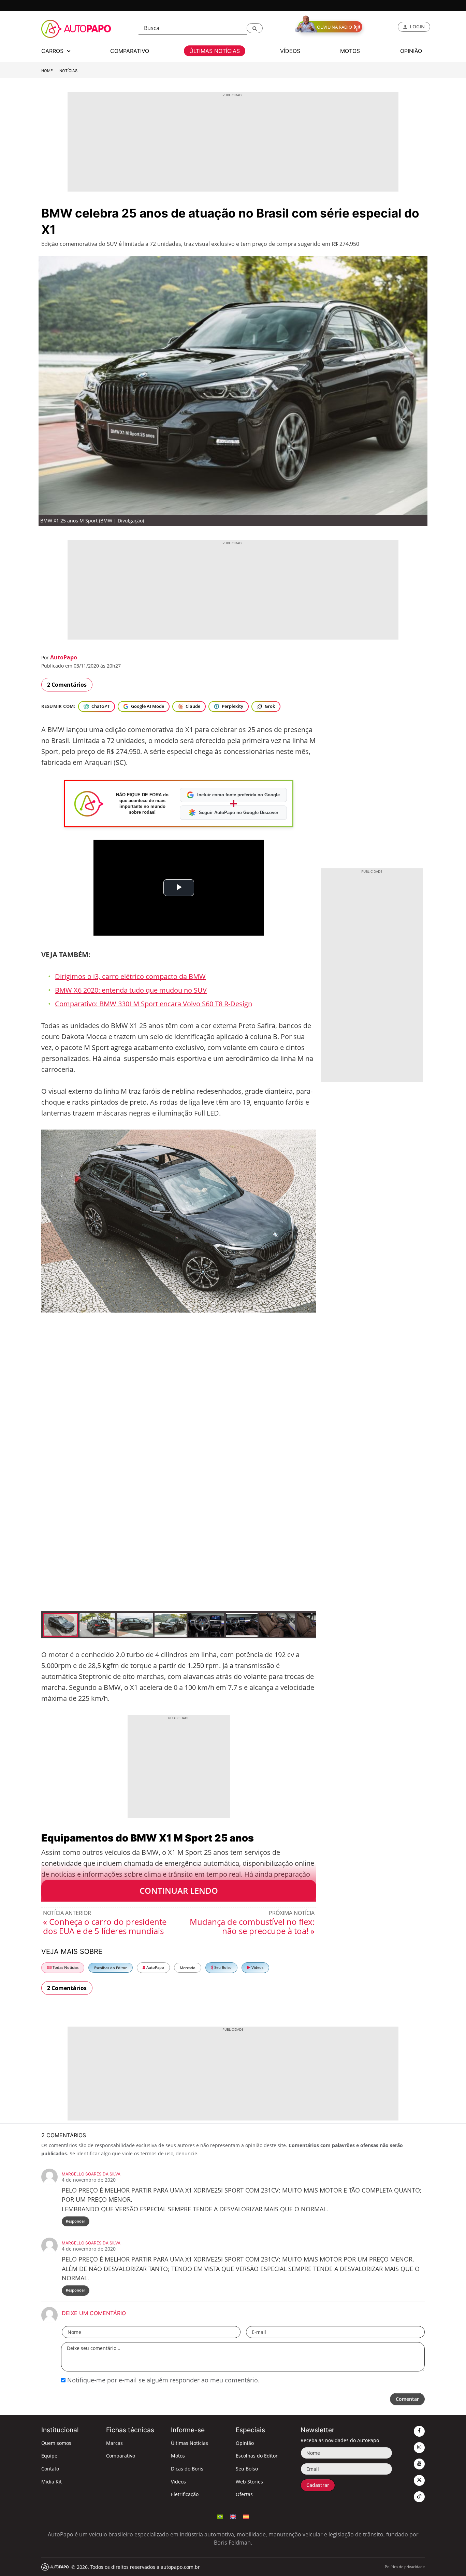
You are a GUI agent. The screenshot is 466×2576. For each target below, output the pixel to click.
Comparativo (121, 2456)
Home (47, 71)
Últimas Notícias (190, 2443)
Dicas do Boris (187, 2469)
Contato (50, 2469)
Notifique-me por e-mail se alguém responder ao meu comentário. (163, 2380)
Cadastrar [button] (318, 2485)
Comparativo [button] (130, 51)
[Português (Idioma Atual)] (220, 2516)
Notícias (68, 71)
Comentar (407, 2399)
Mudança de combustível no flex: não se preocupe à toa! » (252, 1926)
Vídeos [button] (290, 51)
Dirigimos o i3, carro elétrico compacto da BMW (130, 976)
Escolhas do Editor (111, 1968)
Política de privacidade (405, 2567)
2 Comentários (67, 685)
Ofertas (244, 2494)
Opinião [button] (411, 51)
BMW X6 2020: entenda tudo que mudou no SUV (131, 990)
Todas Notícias (65, 1967)
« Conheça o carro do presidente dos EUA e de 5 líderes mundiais (105, 1926)
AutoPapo (64, 657)
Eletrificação (185, 2494)
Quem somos (56, 2443)
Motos (178, 2456)
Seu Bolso (222, 1967)
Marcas (114, 2443)
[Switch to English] (233, 2516)
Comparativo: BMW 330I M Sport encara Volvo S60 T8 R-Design (154, 1004)
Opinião (245, 2443)
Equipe (49, 2456)
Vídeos (257, 1967)
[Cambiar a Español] (246, 2516)
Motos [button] (350, 51)
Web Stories (249, 2482)
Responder (76, 2221)
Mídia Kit (52, 2482)
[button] (255, 28)
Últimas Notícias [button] (215, 51)
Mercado (188, 1968)
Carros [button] (53, 51)
